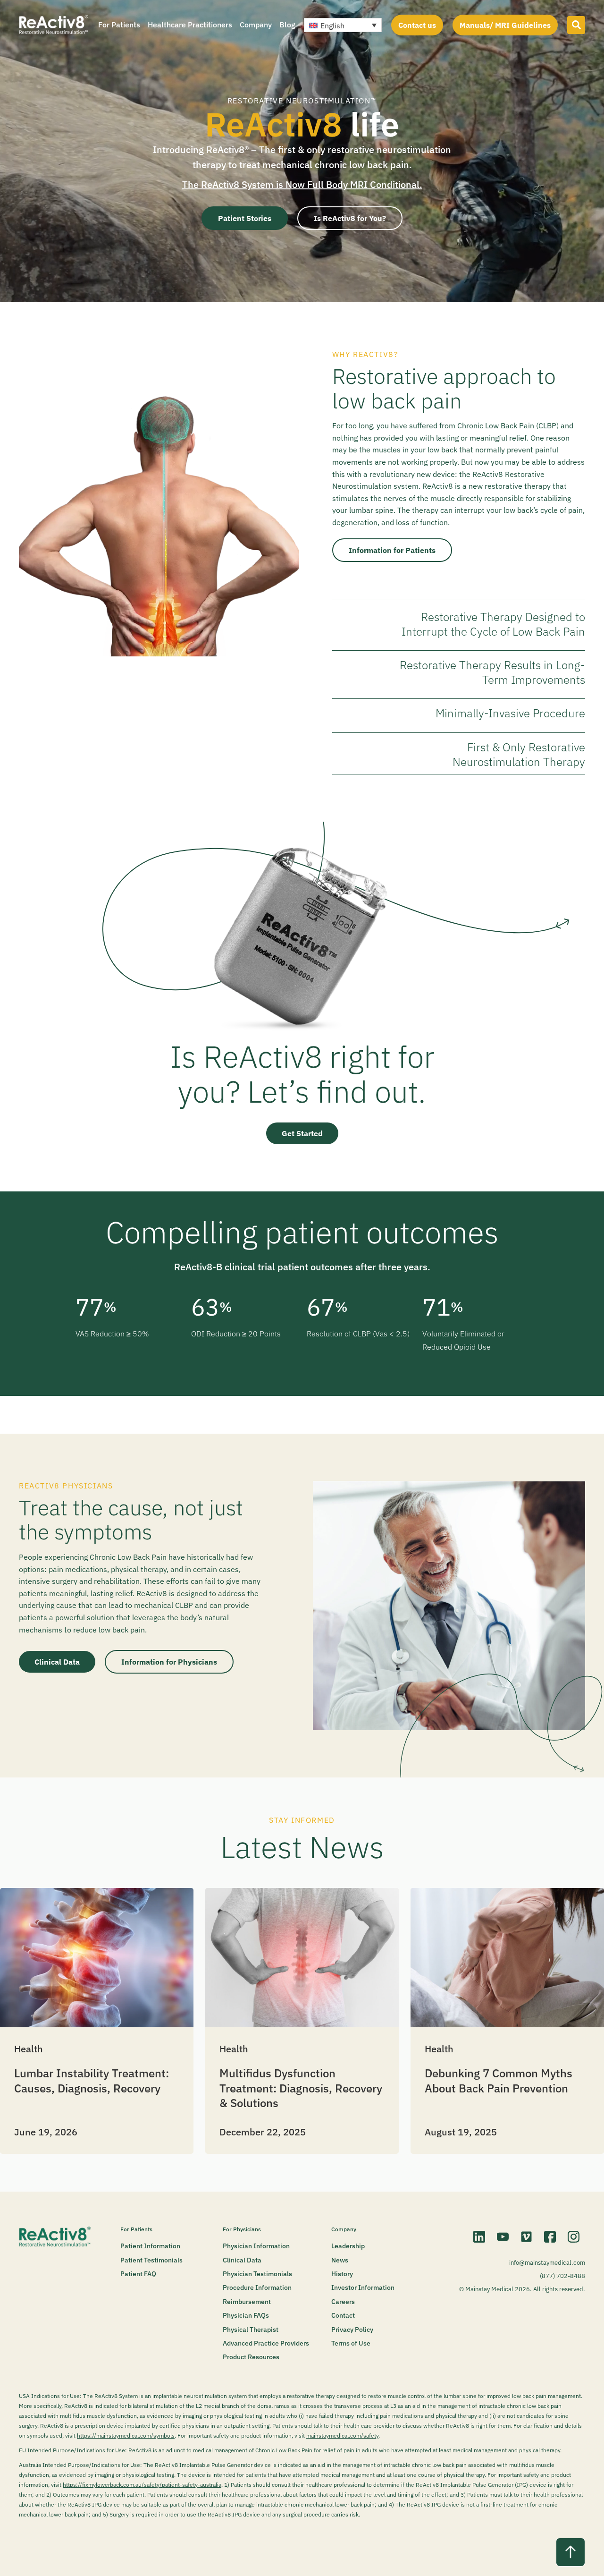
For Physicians (242, 2229)
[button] (343, 25)
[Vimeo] (526, 2236)
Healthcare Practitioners (190, 25)
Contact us (417, 25)
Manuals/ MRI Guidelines (505, 25)
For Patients (119, 25)
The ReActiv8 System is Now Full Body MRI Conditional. (302, 184)
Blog (287, 25)
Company (256, 25)
